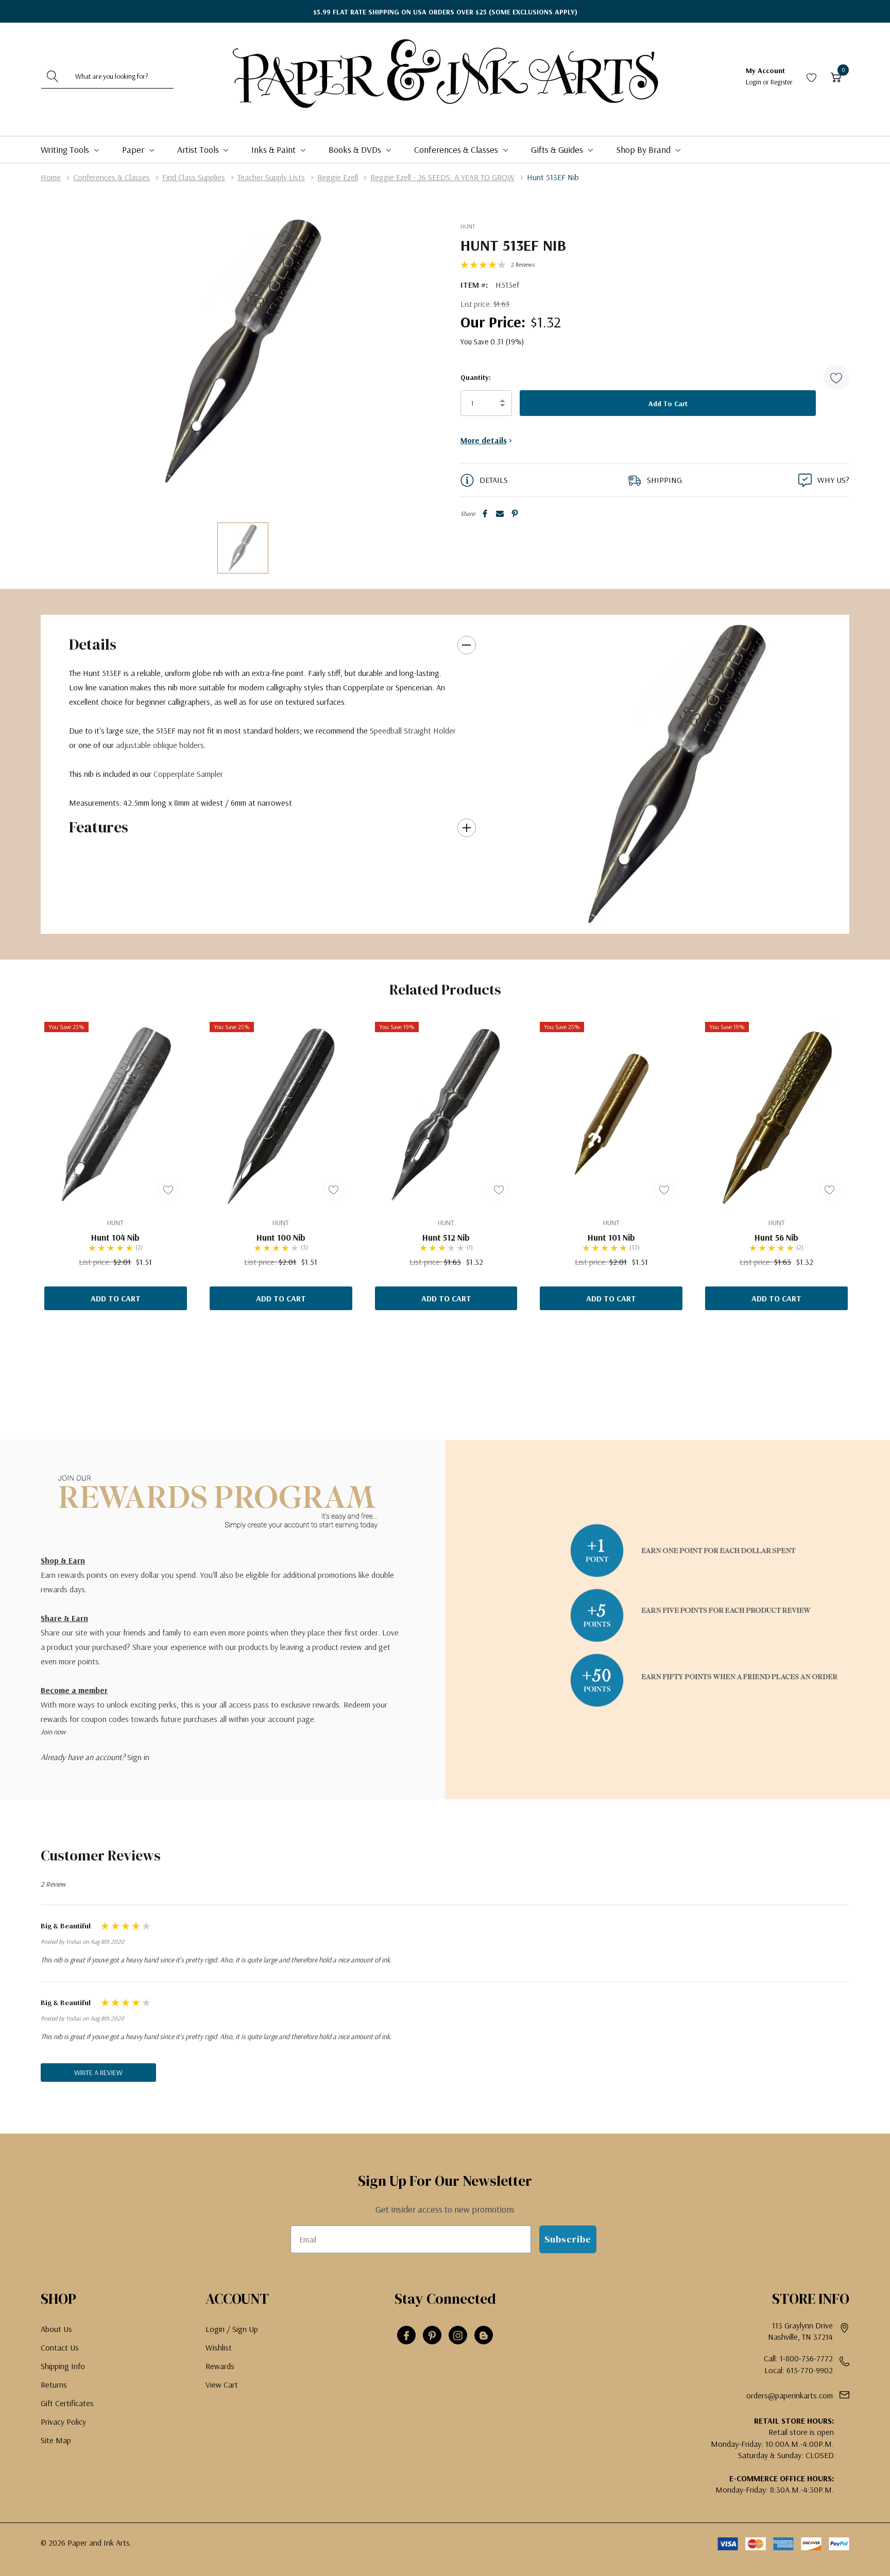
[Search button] (53, 76)
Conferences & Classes (457, 150)
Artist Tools (199, 150)
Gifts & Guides (558, 150)
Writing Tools (66, 150)
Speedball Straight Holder (413, 730)
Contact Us (60, 2347)
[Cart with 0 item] (836, 76)
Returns (54, 2384)
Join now (53, 1732)
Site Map (56, 2440)
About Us (56, 2329)
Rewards (220, 2366)
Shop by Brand (644, 150)
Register (782, 82)
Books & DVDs (356, 150)
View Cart (222, 2384)
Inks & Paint (275, 150)
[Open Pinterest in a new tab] (432, 2336)
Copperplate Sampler (188, 774)
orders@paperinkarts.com (790, 2395)
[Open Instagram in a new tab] (458, 2336)
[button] (836, 377)
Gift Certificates (67, 2403)
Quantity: (476, 377)
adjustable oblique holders (160, 745)
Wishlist (219, 2347)
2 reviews (523, 264)
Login (754, 82)
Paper (134, 150)
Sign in (138, 1757)
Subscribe (568, 2239)
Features (99, 827)
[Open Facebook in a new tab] (406, 2336)
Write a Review (98, 2073)
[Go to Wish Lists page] (812, 76)
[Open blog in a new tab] (484, 2336)
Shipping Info (63, 2366)
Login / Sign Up (232, 2329)
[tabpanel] (677, 774)
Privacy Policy (63, 2422)
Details (93, 644)
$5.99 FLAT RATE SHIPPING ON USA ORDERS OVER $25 (445, 12)
